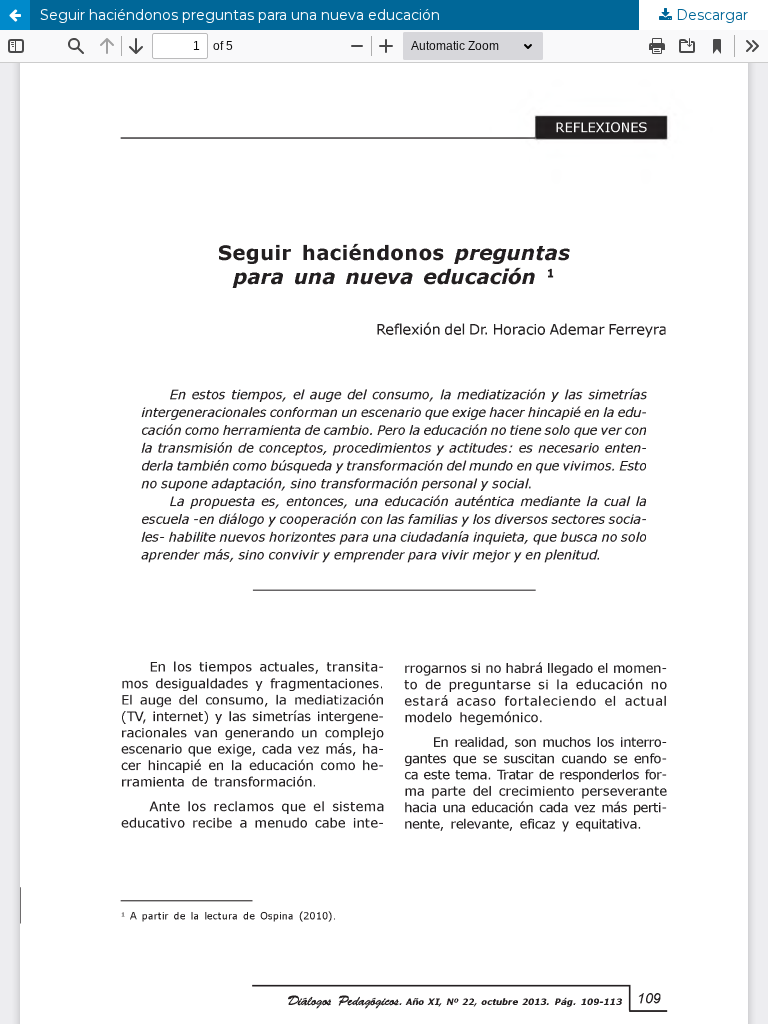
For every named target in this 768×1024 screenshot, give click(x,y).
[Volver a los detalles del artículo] (15, 15)
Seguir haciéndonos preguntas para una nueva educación (240, 15)
